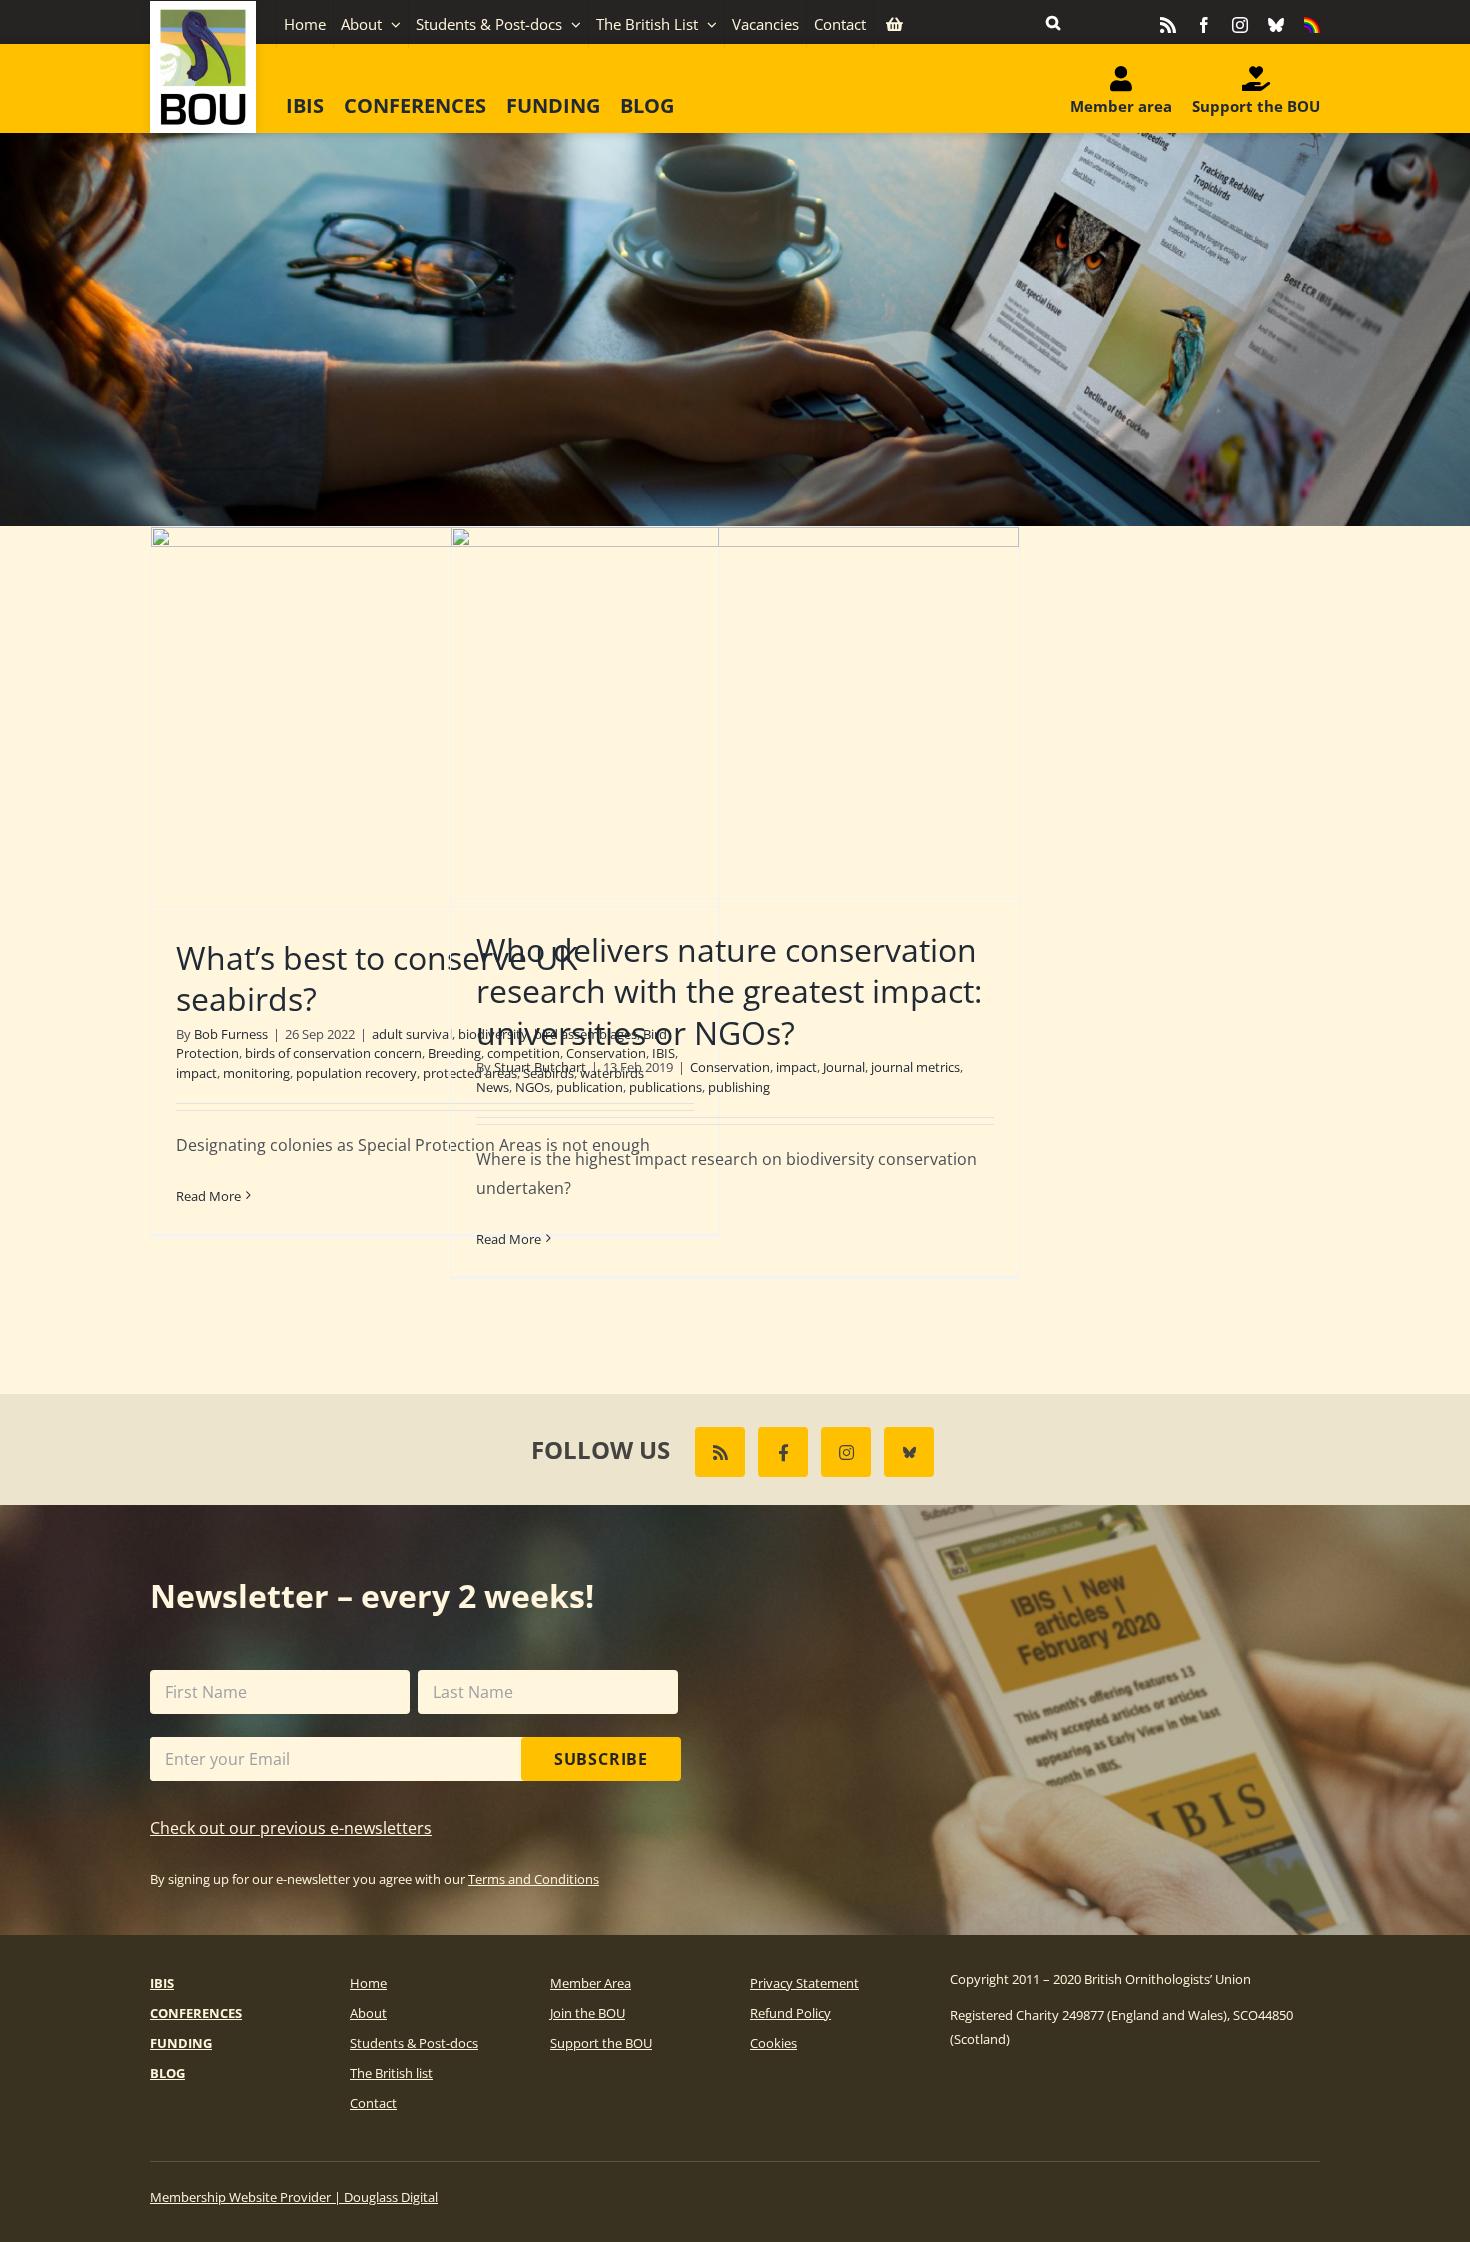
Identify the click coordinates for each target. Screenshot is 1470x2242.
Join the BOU (587, 2013)
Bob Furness (231, 1034)
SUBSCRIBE (601, 1759)
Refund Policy (790, 2013)
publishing (739, 1087)
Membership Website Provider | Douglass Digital (294, 2197)
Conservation (730, 1067)
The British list (391, 2073)
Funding (181, 2043)
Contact (373, 2103)
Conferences (196, 2013)
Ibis (162, 1983)
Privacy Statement (804, 1983)
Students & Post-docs (414, 2043)
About (368, 2013)
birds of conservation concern (333, 1053)
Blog (167, 2073)
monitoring (256, 1073)
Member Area (590, 1983)
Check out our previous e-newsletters (291, 1828)
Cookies (773, 2043)
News (492, 1087)
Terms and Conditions (533, 1879)
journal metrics (915, 1067)
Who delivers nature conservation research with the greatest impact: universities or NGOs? (729, 991)
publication (589, 1087)
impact (196, 1073)
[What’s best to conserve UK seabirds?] (435, 716)
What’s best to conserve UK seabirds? (377, 978)
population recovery (356, 1073)
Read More (208, 1196)
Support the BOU (601, 2043)
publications (665, 1087)
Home (368, 1983)
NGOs (532, 1087)
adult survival (412, 1034)
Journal (844, 1067)
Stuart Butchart (540, 1067)
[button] (1053, 22)
